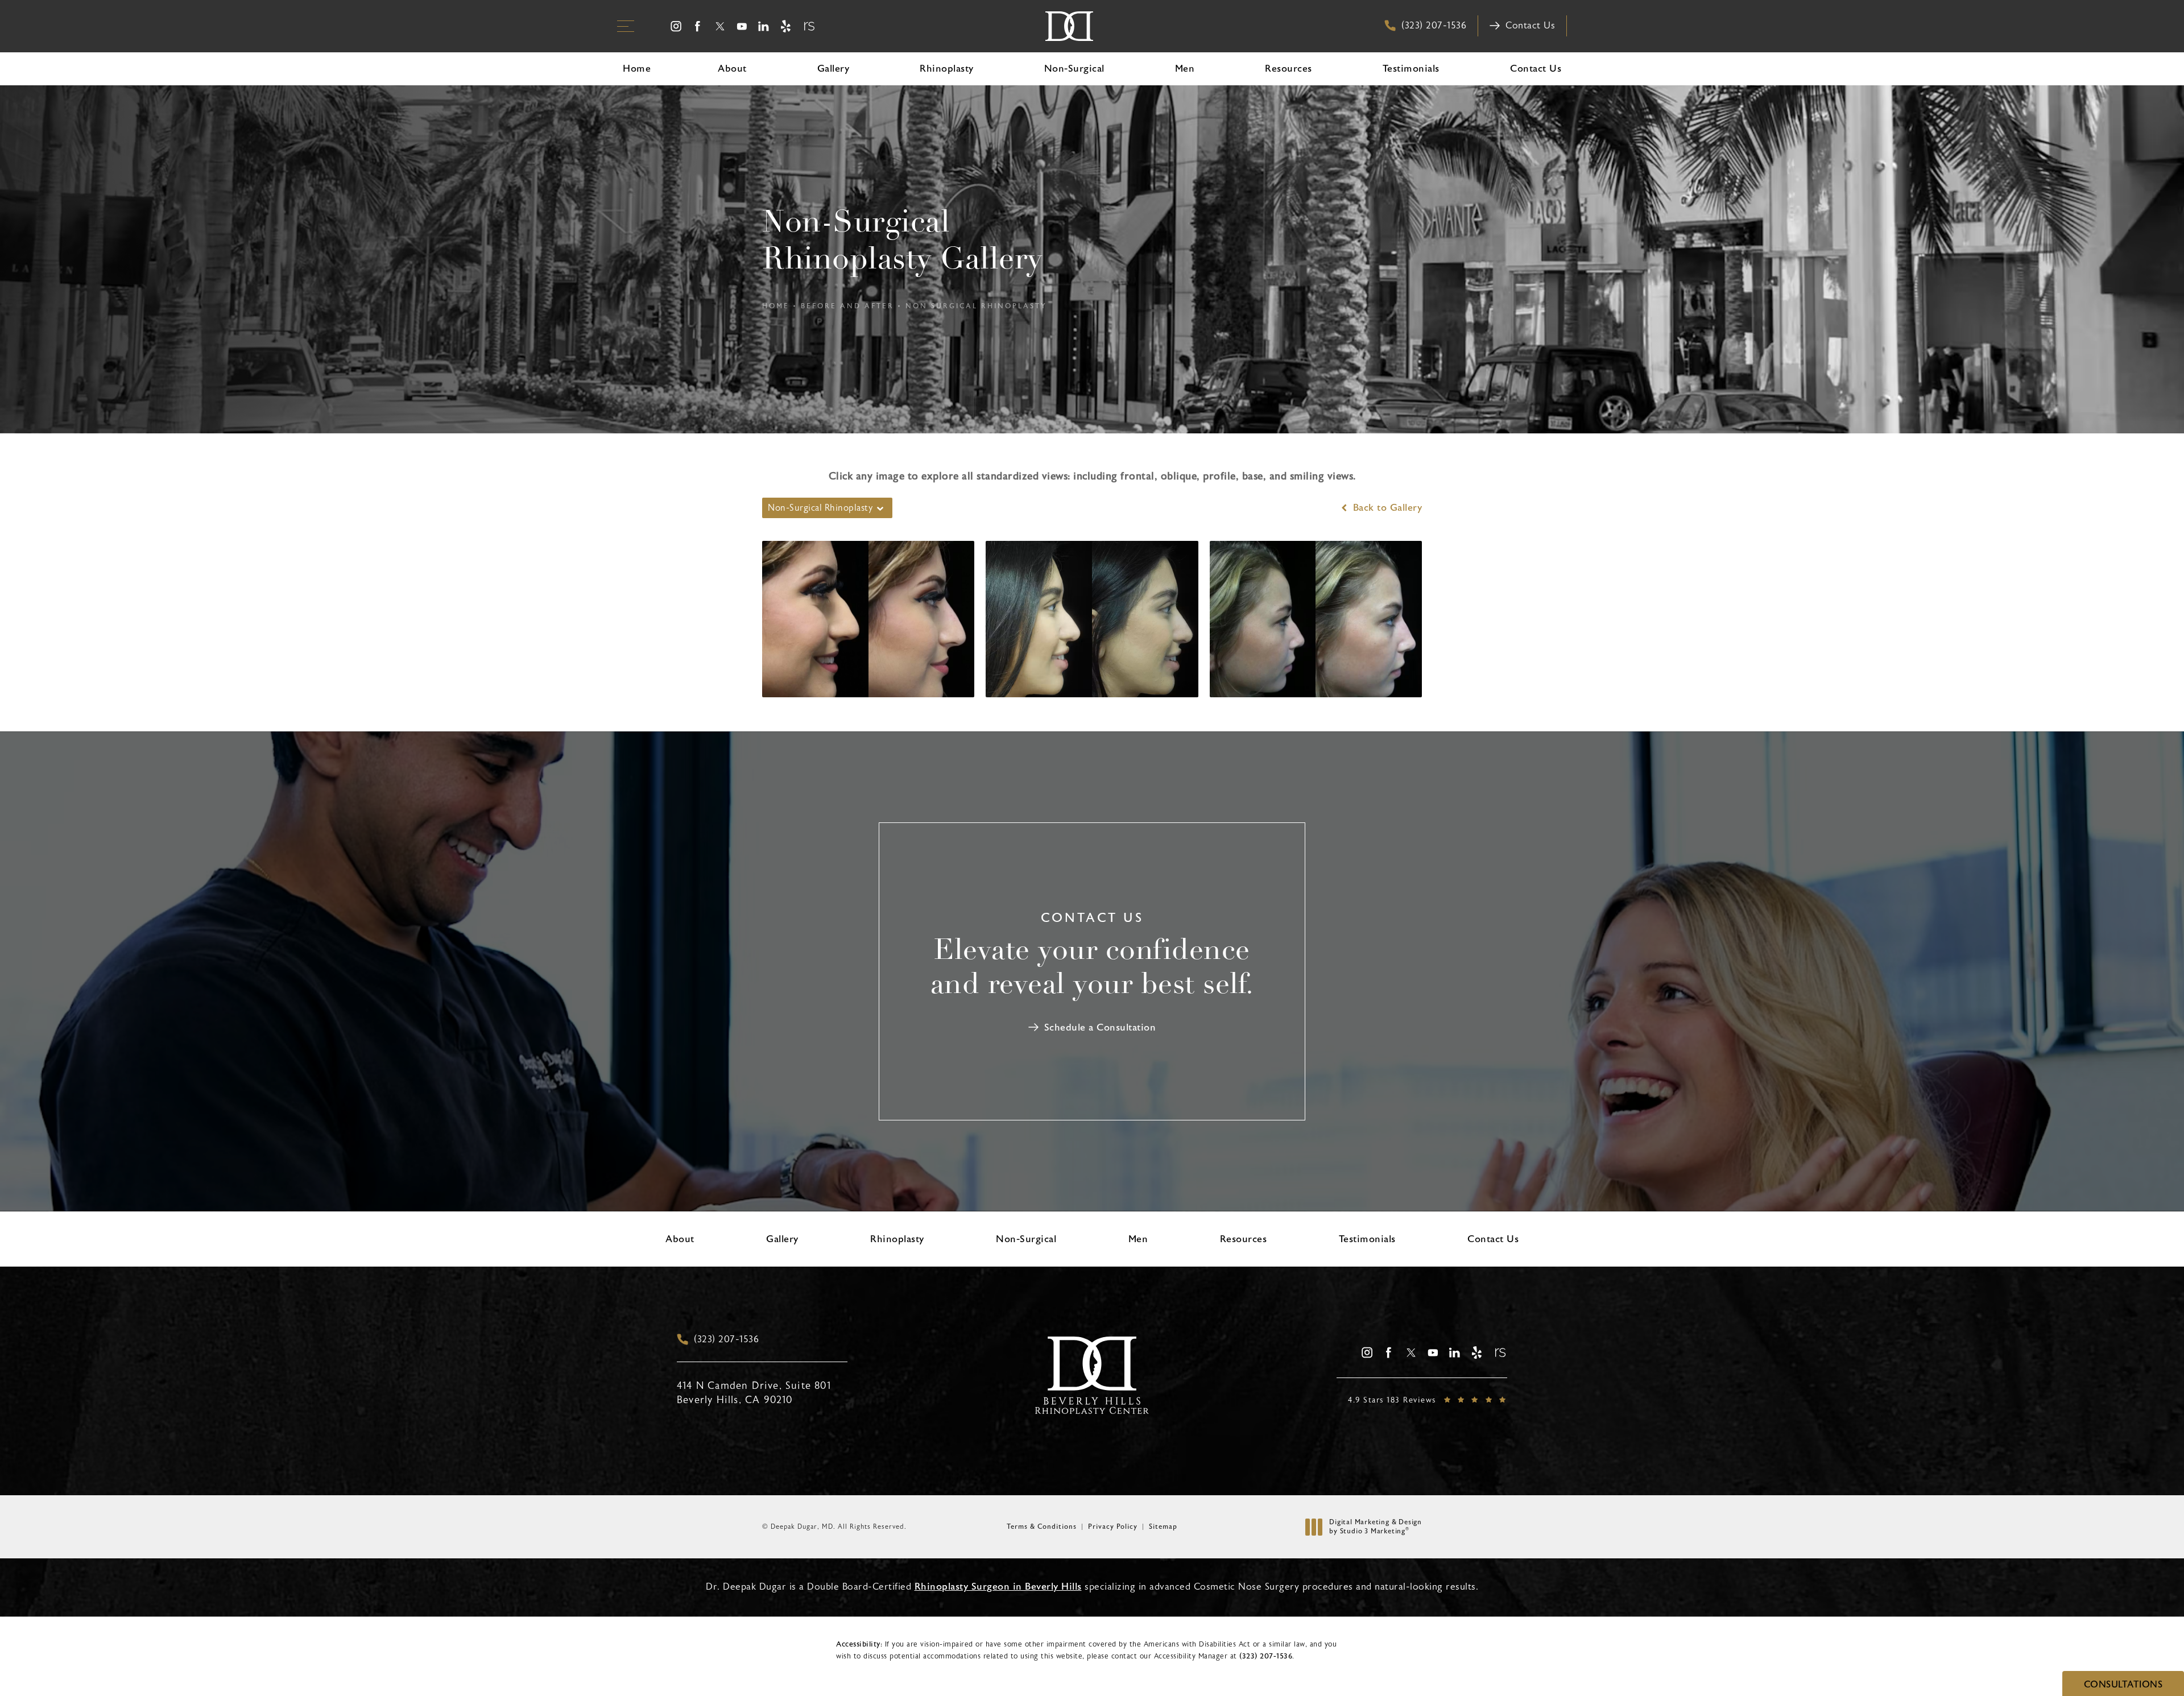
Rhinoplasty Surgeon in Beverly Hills (998, 1587)
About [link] (732, 69)
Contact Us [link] (1536, 69)
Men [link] (1185, 69)
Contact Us (1530, 26)
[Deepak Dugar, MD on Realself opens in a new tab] (808, 26)
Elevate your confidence (1092, 969)
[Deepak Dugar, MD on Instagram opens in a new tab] (676, 26)
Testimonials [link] (1411, 69)
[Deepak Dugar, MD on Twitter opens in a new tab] (720, 26)
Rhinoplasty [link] (947, 69)
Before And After (847, 306)
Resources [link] (1289, 69)
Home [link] (637, 69)
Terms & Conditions (1042, 1527)
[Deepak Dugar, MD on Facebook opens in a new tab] (698, 26)
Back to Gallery (1386, 508)
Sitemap (1163, 1527)
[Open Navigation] (626, 26)
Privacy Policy (1113, 1527)
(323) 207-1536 (1266, 1656)
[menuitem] (676, 26)
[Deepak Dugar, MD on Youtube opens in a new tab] (742, 26)
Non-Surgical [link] (1074, 69)
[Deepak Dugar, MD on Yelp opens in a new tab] (786, 26)
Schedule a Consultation (1100, 1027)
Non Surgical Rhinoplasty (976, 306)
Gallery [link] (834, 69)
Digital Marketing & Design (1375, 1527)
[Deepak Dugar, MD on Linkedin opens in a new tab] (764, 26)
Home (776, 306)
